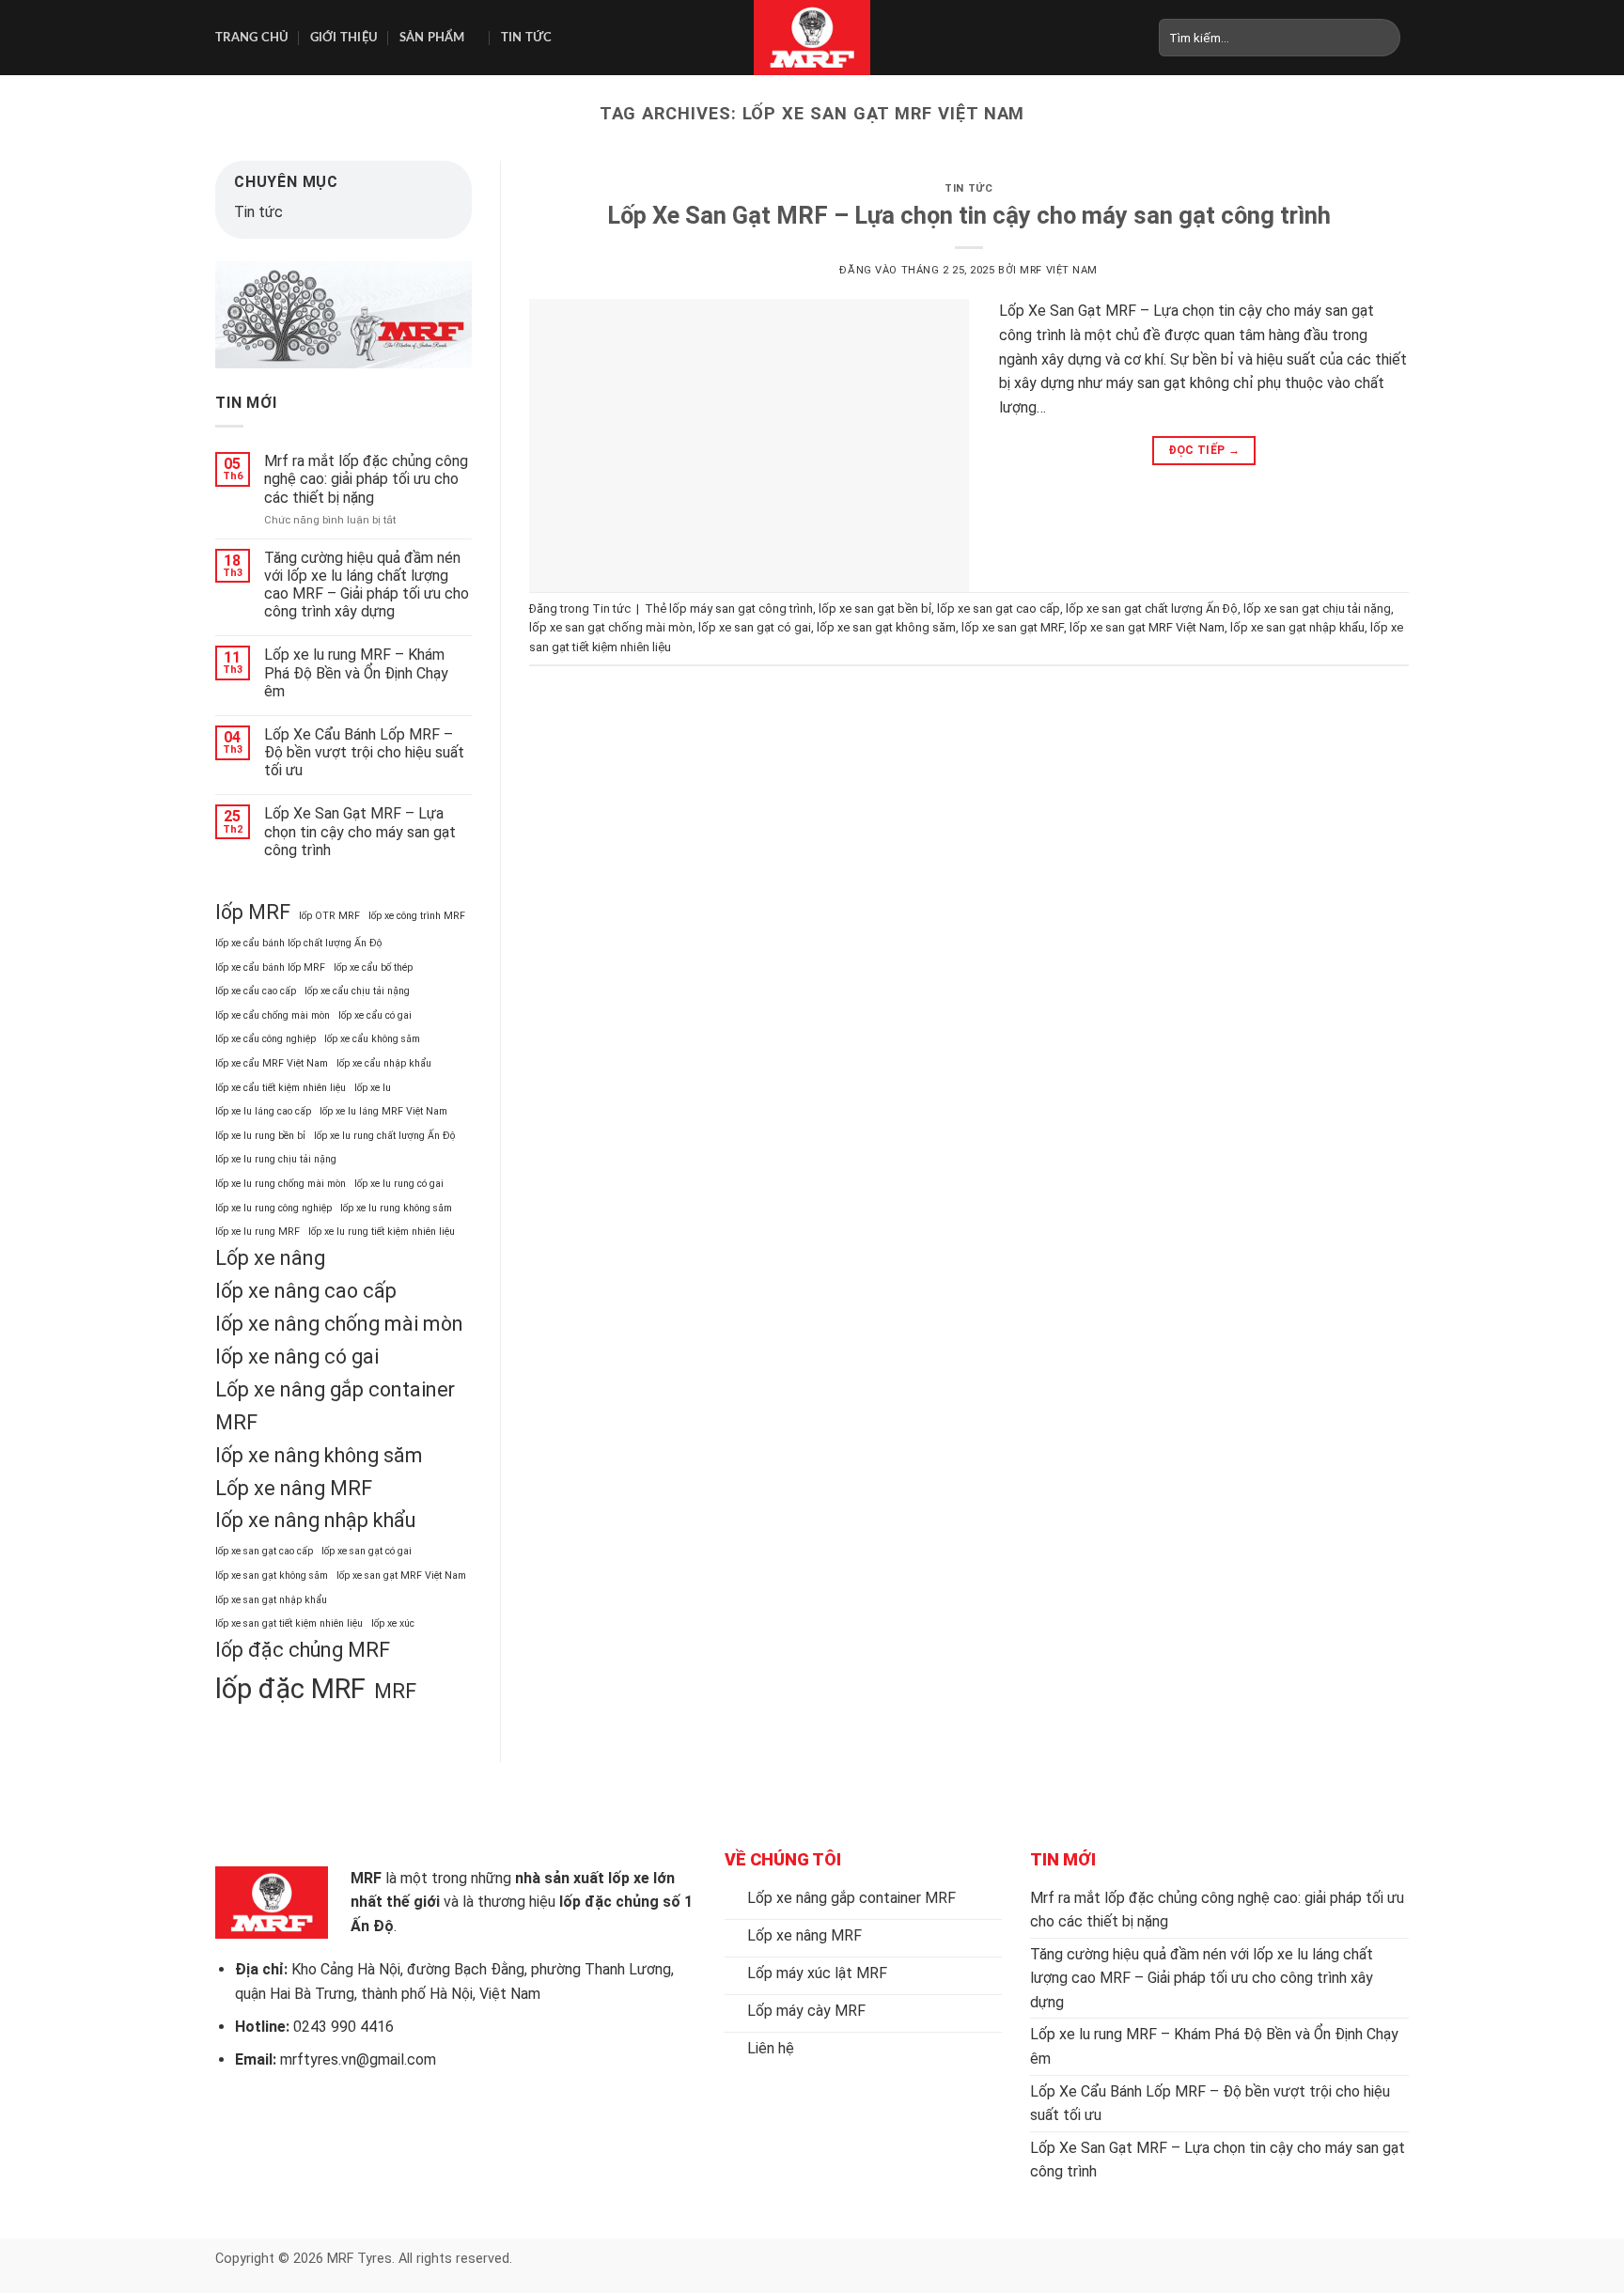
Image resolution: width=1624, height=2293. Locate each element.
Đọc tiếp (1204, 450)
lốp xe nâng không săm (319, 1455)
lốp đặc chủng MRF (303, 1650)
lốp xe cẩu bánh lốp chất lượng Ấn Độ (298, 943)
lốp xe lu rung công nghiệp (273, 1208)
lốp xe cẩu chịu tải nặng (357, 991)
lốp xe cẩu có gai (375, 1015)
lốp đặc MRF (290, 1689)
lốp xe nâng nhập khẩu (315, 1520)
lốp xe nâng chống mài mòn (339, 1324)
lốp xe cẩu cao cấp (256, 991)
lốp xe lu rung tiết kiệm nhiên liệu (382, 1232)
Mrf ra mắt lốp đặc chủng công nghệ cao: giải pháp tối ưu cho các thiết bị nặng (366, 479)
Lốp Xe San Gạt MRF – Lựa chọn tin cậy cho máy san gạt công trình (360, 831)
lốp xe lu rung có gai (399, 1184)
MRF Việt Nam (1059, 270)
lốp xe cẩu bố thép (373, 967)
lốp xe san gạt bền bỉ (875, 608)
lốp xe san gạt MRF (1013, 627)
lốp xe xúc (393, 1623)
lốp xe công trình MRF (417, 916)
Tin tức (527, 38)
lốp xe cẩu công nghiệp (265, 1039)
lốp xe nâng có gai (297, 1357)
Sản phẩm (432, 38)
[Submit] (1386, 38)
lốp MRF (253, 912)
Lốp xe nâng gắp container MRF (335, 1406)
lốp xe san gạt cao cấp (264, 1551)
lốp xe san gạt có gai (367, 1551)
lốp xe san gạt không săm (272, 1575)
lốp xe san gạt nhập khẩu (271, 1600)
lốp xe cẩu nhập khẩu (384, 1063)
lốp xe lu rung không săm (396, 1208)
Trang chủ (252, 38)
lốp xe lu (373, 1088)
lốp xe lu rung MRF (258, 1232)
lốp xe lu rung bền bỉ (260, 1136)
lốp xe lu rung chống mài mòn (281, 1184)
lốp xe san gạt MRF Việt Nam (401, 1575)
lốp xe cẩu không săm (372, 1039)
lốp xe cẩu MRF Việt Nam (272, 1063)
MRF (395, 1691)
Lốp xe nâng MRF (294, 1488)
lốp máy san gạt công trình (741, 608)
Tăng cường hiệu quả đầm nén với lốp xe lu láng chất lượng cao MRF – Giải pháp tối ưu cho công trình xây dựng (367, 585)
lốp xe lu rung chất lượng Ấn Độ (384, 1136)
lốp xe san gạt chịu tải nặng (1317, 608)
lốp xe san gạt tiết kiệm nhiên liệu (289, 1623)
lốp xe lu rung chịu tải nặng (276, 1159)
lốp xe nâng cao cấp (306, 1291)
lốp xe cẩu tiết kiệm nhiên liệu (281, 1088)
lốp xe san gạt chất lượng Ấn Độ (1152, 608)
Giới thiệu (344, 38)
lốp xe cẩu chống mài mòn (273, 1015)
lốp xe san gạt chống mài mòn (611, 627)
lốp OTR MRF (329, 916)
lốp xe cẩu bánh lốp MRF (270, 967)
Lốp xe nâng (270, 1258)
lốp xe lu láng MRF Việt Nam (383, 1111)
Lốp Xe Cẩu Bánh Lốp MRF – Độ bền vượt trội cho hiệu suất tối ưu (364, 752)
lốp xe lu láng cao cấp (263, 1111)
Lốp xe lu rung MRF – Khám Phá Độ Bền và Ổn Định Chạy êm (356, 672)
